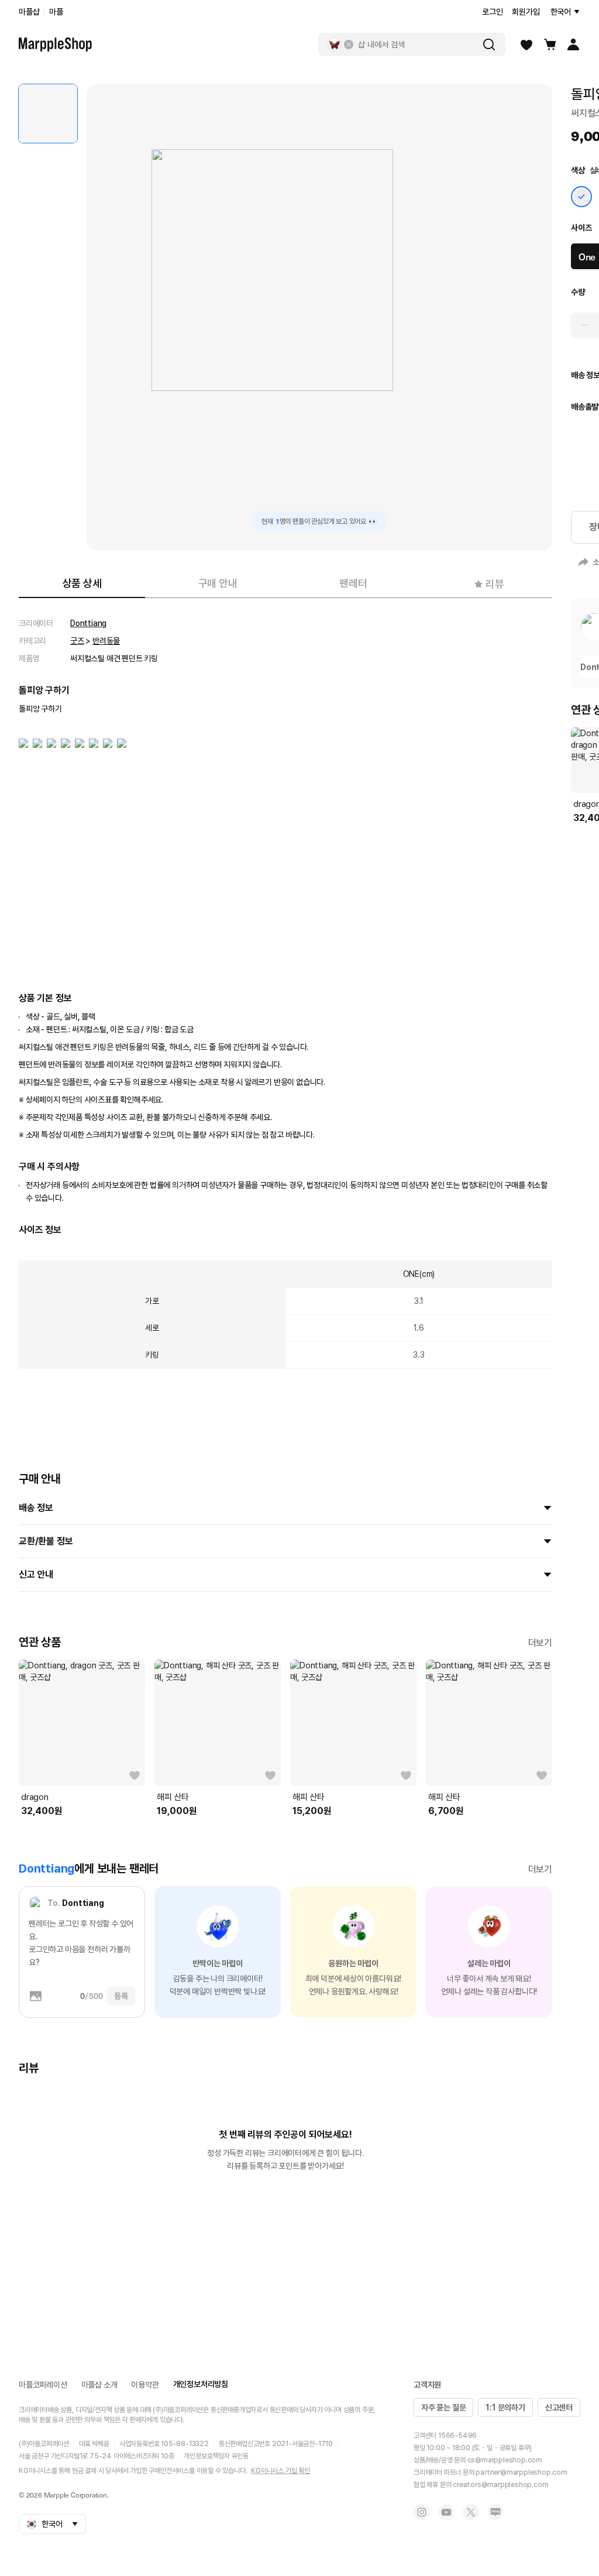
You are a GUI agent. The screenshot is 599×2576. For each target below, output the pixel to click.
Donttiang (88, 623)
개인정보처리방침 (201, 2384)
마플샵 (29, 12)
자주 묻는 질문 (443, 2407)
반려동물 (106, 641)
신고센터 (559, 2407)
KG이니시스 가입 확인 (280, 2471)
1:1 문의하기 (505, 2407)
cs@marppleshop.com (505, 2460)
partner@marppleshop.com (521, 2472)
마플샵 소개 (99, 2385)
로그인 (492, 12)
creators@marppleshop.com (500, 2485)
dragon (35, 1797)
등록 (121, 1996)
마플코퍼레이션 (43, 2385)
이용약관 (145, 2385)
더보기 (540, 1643)
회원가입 (526, 12)
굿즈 (77, 641)
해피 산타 (173, 1797)
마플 (56, 12)
